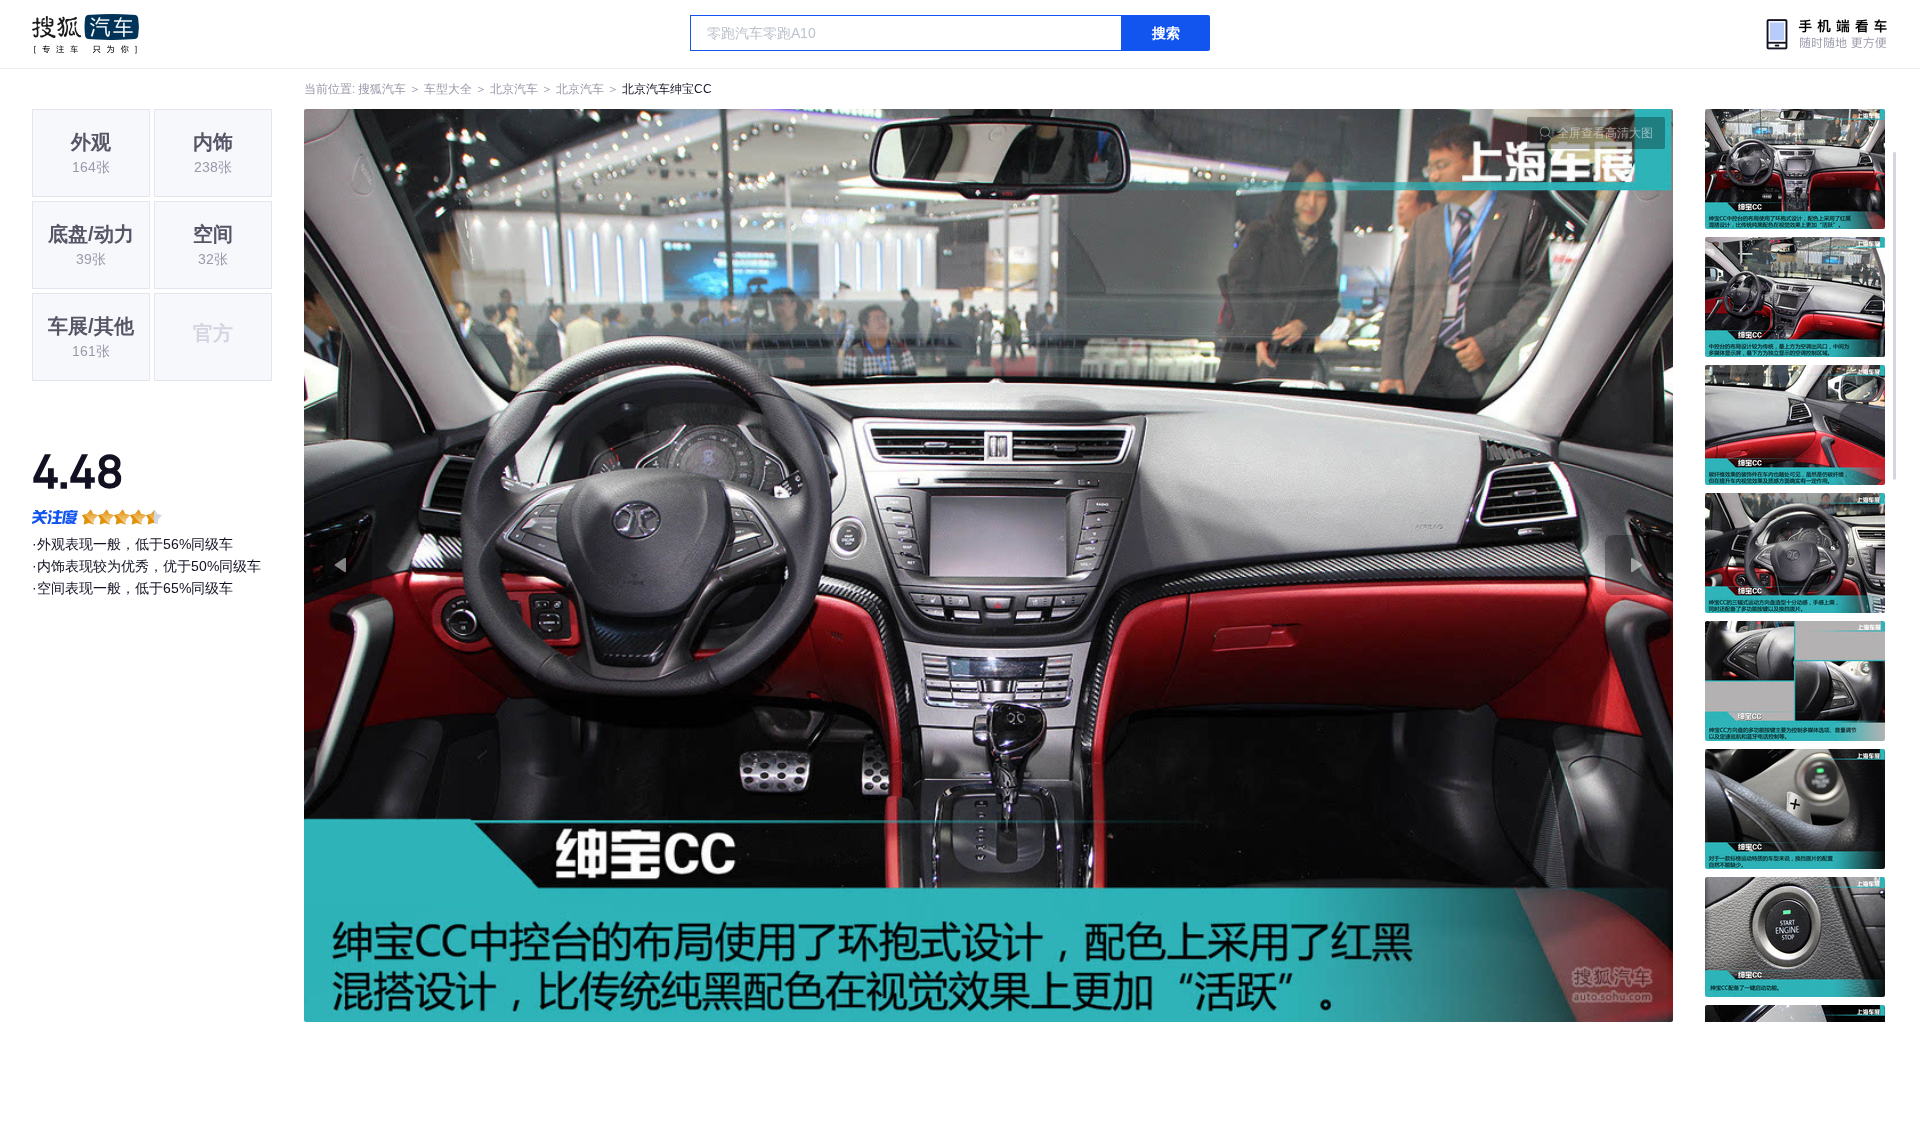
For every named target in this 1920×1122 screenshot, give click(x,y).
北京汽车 (514, 89)
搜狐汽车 (85, 34)
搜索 (1166, 33)
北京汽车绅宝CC (667, 89)
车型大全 (448, 89)
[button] (646, 565)
